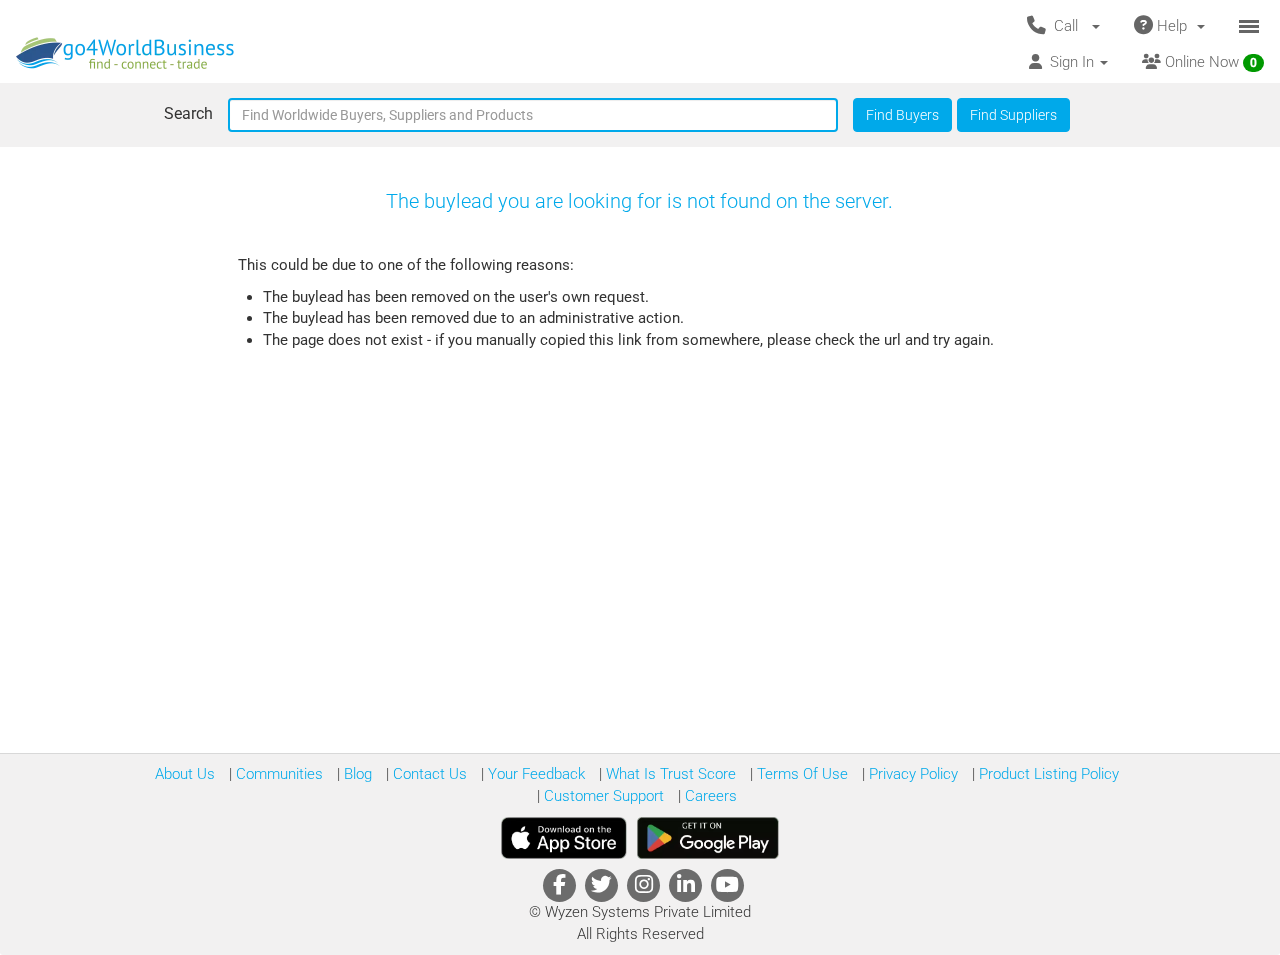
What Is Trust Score (669, 774)
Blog (356, 774)
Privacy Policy (911, 774)
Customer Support (602, 796)
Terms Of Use (800, 774)
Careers (709, 796)
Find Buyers (902, 115)
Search (188, 113)
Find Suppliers (1013, 115)
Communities (277, 774)
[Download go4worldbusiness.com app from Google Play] (708, 838)
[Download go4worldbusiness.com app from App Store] (564, 838)
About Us (185, 774)
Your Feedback (534, 774)
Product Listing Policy (1047, 774)
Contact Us (428, 774)
